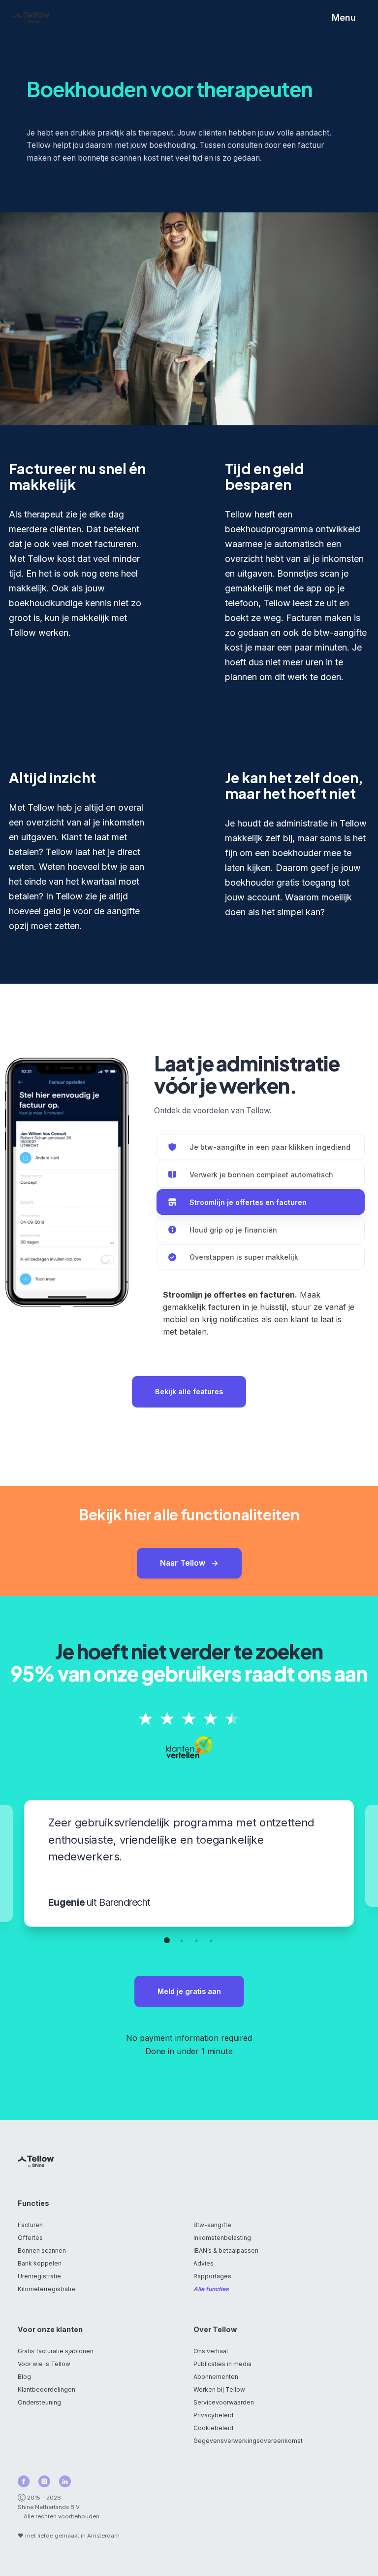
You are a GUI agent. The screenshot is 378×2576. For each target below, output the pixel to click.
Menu (344, 17)
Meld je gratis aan (189, 1991)
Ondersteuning (39, 2402)
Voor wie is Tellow (44, 2364)
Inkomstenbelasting (222, 2238)
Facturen (30, 2225)
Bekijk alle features (189, 1391)
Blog (24, 2377)
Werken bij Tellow (219, 2389)
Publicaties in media (222, 2364)
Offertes (30, 2238)
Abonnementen (216, 2377)
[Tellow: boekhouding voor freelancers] (31, 18)
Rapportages (212, 2276)
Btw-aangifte (212, 2225)
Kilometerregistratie (47, 2289)
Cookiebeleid (213, 2428)
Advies (204, 2263)
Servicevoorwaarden (224, 2402)
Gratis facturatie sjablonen (56, 2351)
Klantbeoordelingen (47, 2389)
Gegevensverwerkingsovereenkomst (248, 2441)
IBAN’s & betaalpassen (226, 2250)
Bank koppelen (40, 2263)
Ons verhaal (211, 2351)
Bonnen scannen (42, 2250)
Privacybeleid (213, 2415)
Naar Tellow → (189, 1563)
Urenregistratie (39, 2276)
